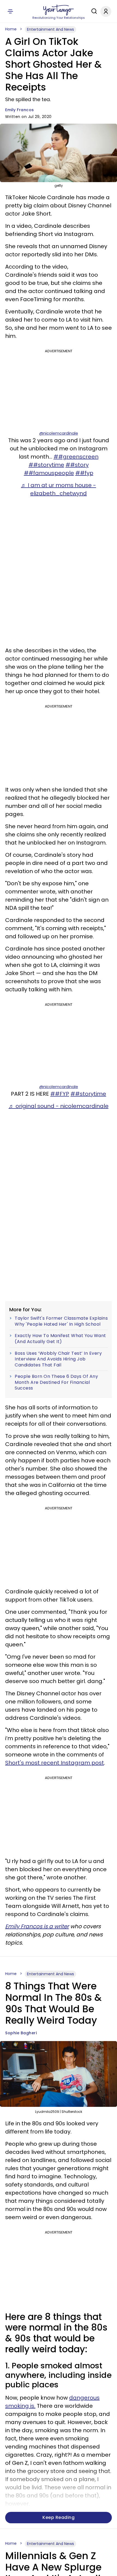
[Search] (93, 11)
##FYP (60, 1094)
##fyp (84, 473)
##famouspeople (49, 473)
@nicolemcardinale (59, 433)
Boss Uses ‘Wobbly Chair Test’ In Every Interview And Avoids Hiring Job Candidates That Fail (58, 1359)
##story (77, 465)
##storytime (46, 465)
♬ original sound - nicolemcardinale (59, 1106)
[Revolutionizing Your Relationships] (59, 10)
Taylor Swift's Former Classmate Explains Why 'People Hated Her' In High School (61, 1321)
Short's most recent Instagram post (55, 1763)
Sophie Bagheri (21, 2033)
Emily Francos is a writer (37, 1926)
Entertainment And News (50, 29)
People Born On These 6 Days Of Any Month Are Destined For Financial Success (56, 1382)
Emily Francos (20, 110)
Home (11, 29)
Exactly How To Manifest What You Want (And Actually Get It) (60, 1339)
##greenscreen (76, 457)
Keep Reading (59, 2517)
